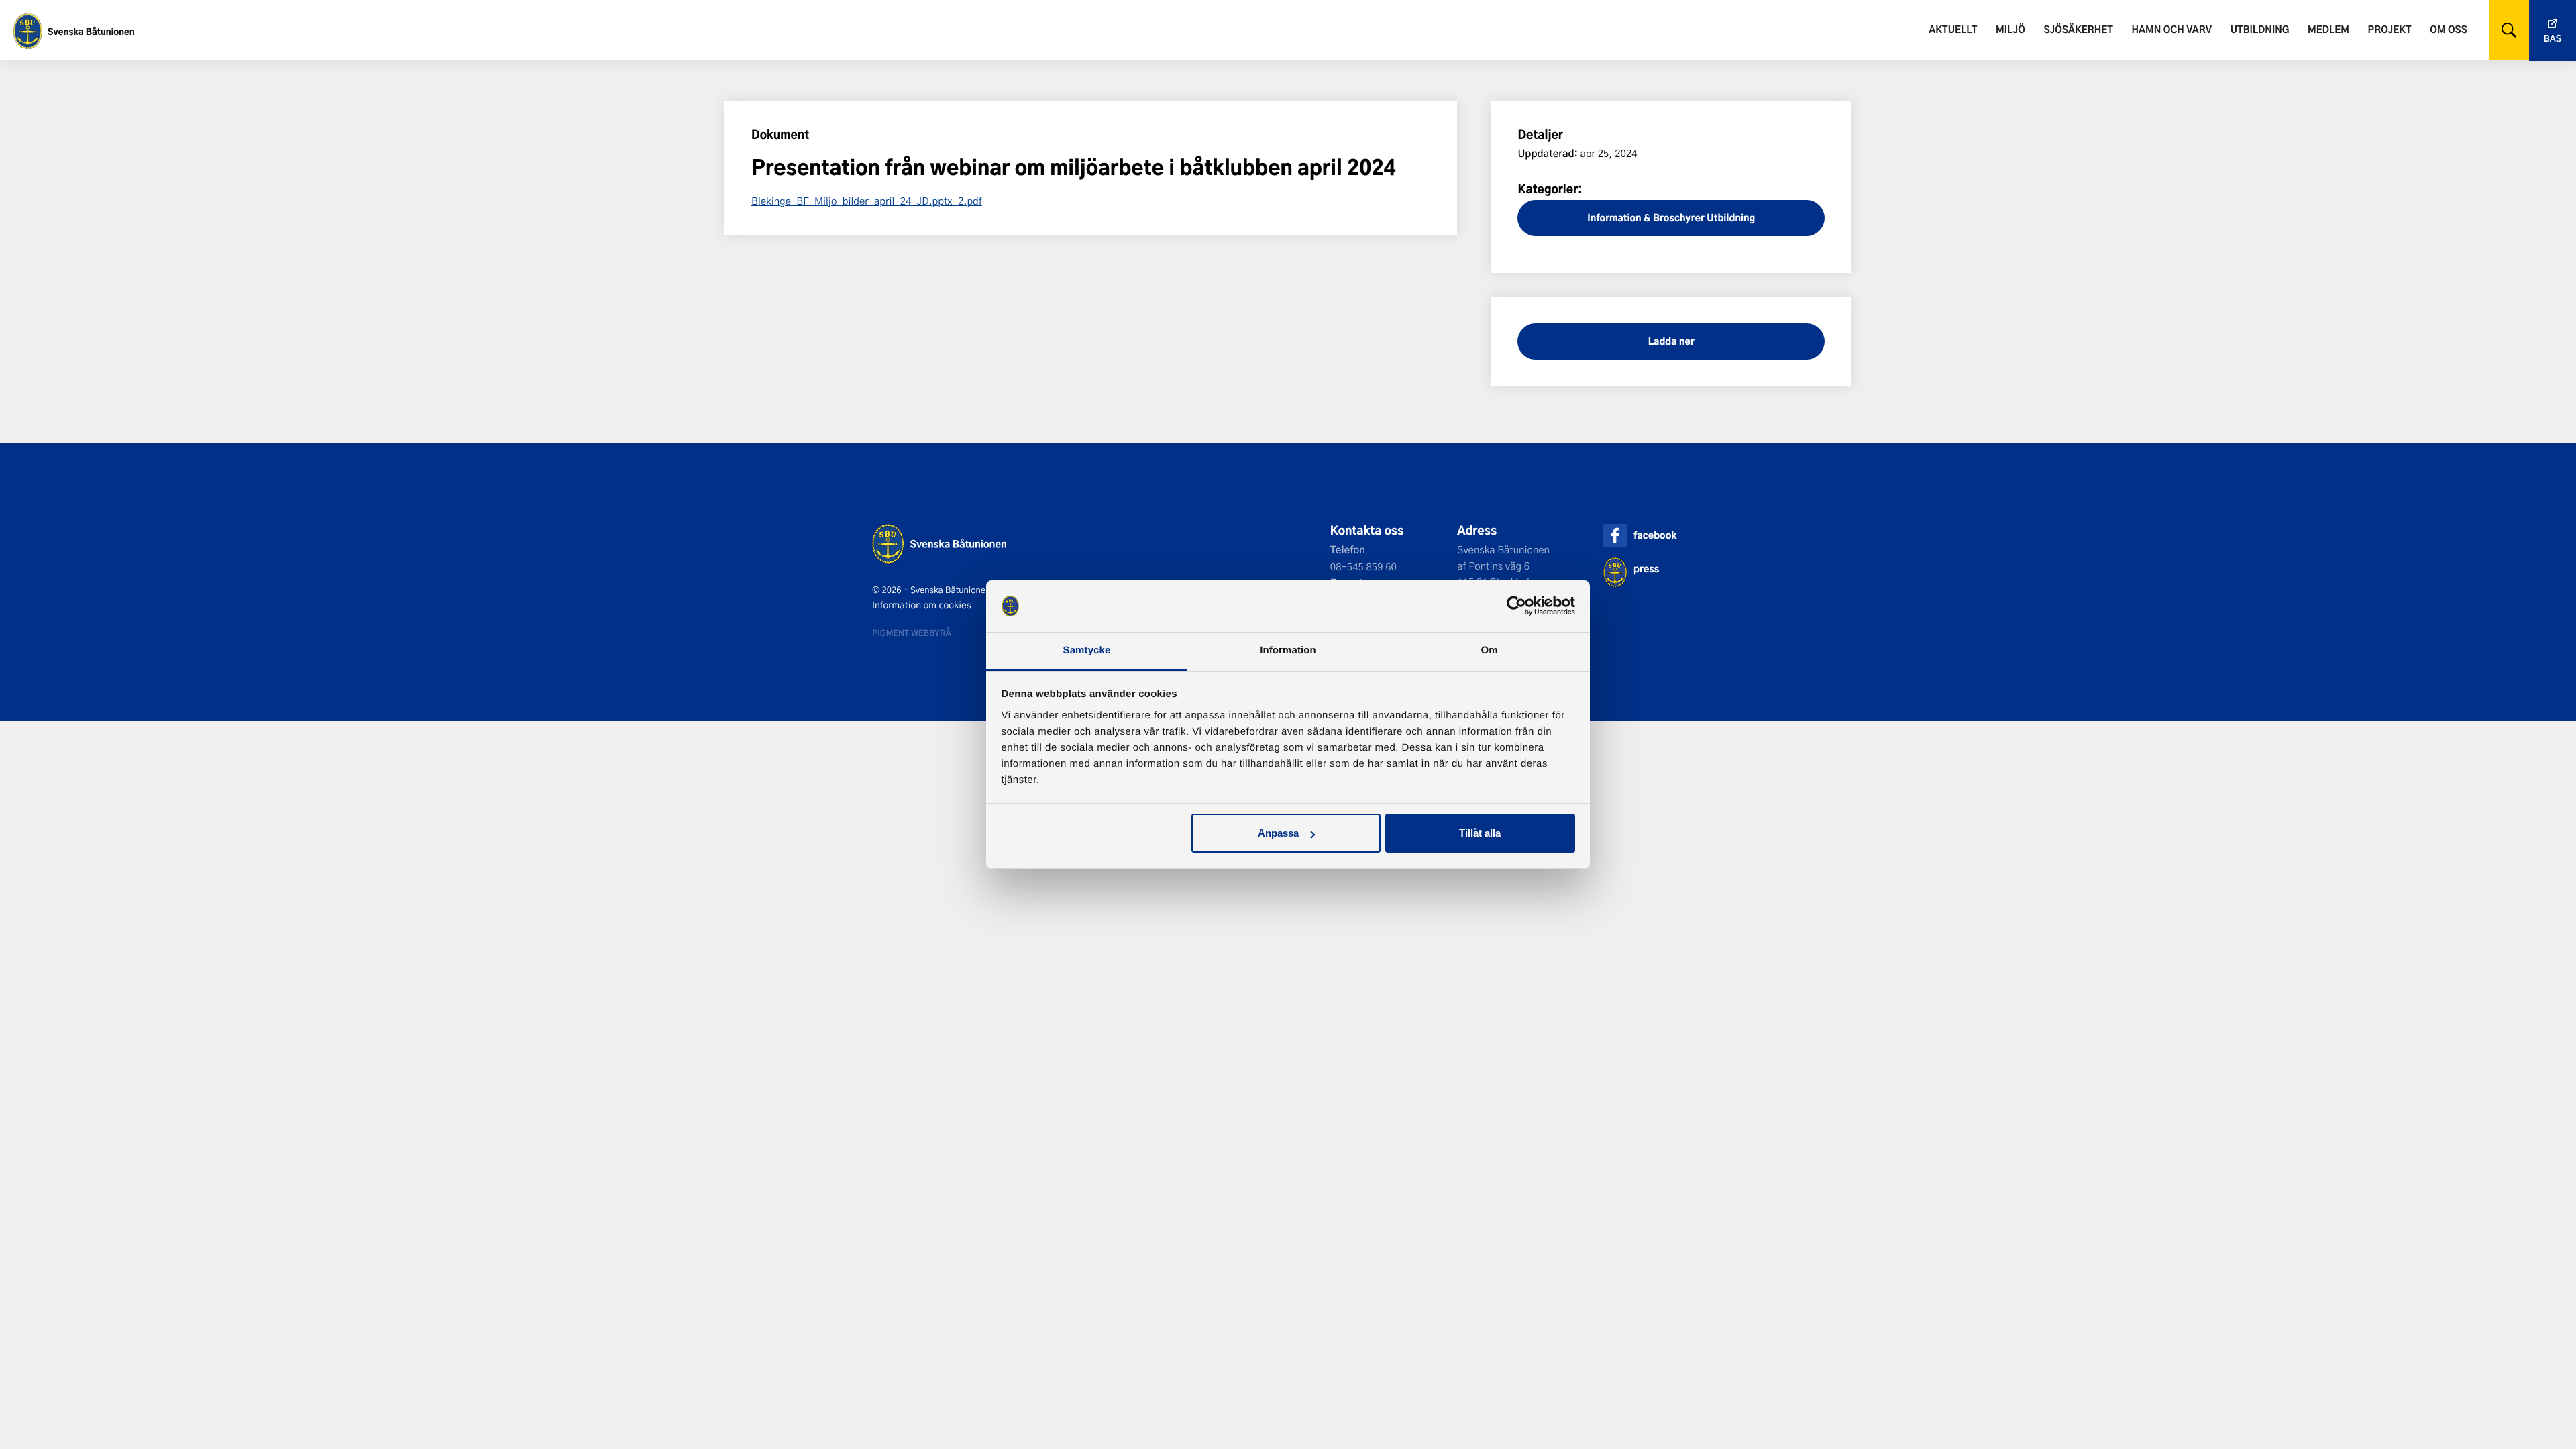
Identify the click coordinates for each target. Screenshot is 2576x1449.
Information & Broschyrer (1646, 218)
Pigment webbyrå (912, 633)
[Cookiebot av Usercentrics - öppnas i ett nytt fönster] (1516, 606)
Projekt (2390, 29)
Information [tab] (1288, 650)
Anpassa (1278, 833)
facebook (1655, 535)
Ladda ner (1671, 341)
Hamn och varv (2172, 29)
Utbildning (2260, 29)
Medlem (2328, 29)
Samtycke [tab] (1087, 650)
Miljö (2010, 29)
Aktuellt (1953, 29)
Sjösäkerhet (2078, 29)
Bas (2553, 39)
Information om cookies (922, 605)
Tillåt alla (1480, 833)
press (1646, 569)
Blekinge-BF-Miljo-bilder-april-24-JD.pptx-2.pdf (867, 201)
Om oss (2448, 29)
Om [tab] (1489, 650)
